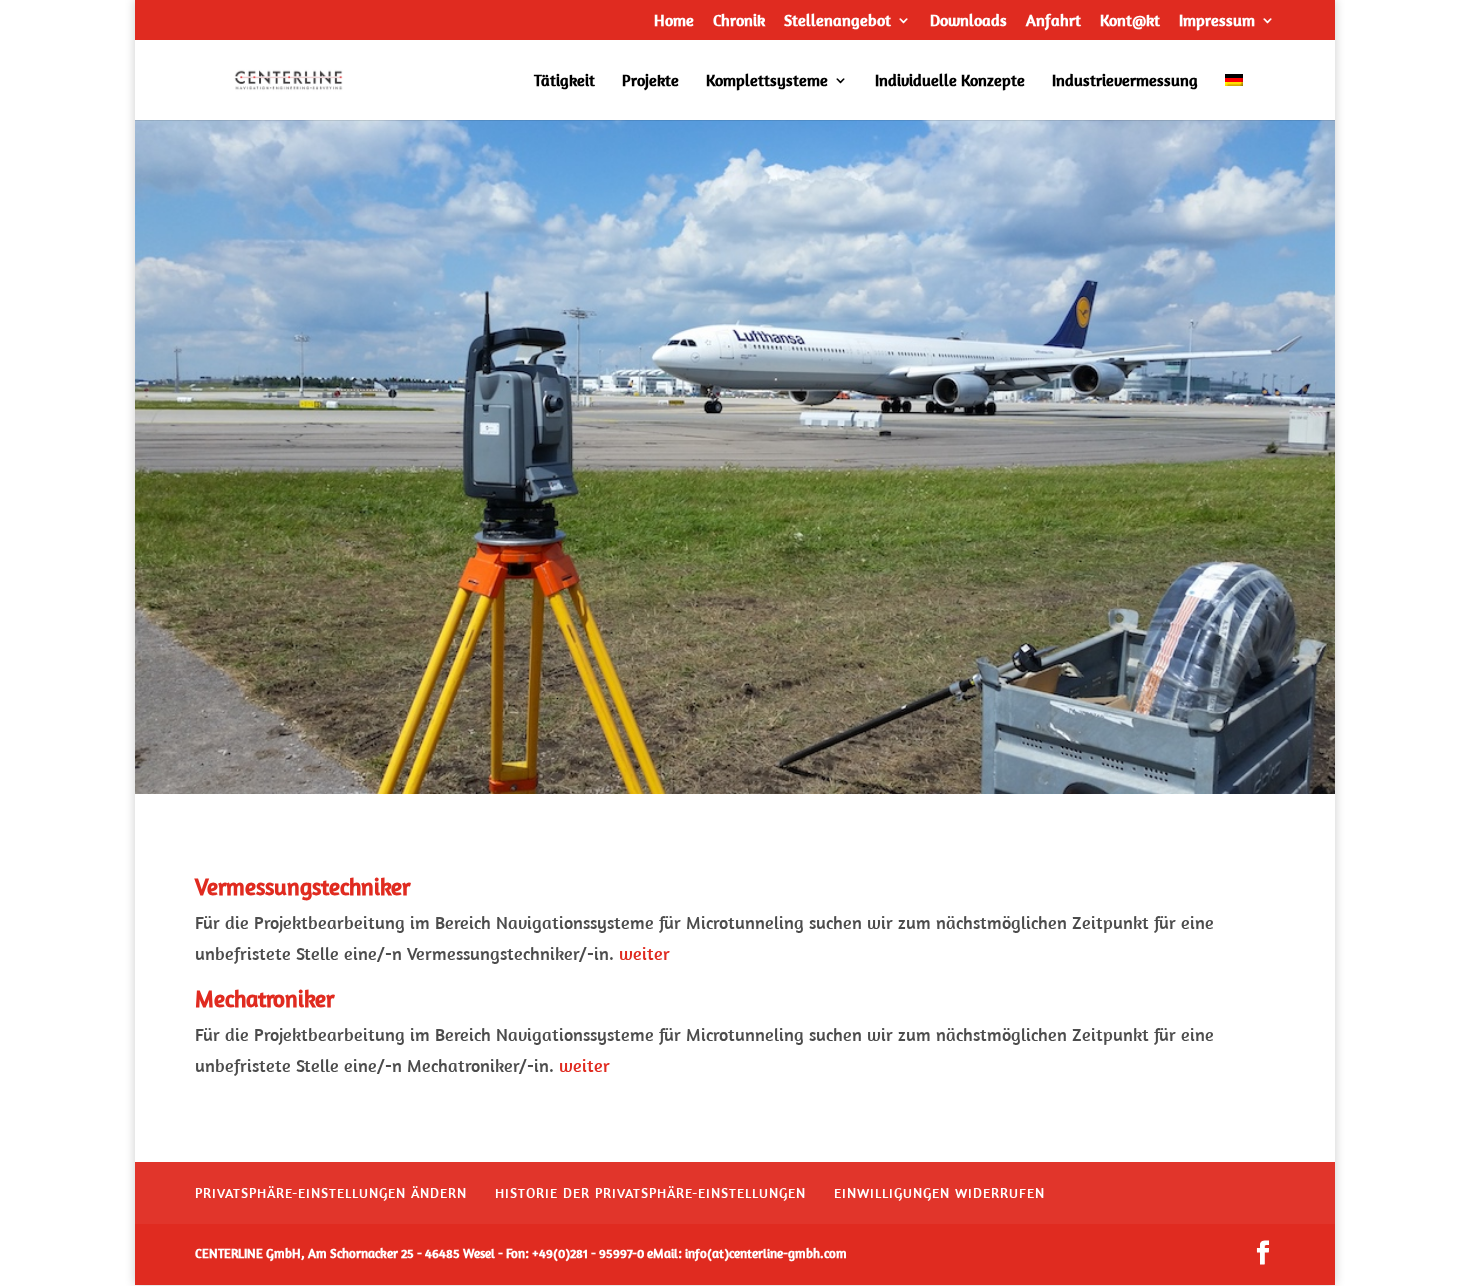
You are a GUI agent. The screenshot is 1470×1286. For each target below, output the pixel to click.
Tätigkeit (564, 81)
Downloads (968, 21)
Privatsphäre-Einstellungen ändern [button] (331, 1193)
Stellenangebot (837, 21)
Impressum (1217, 21)
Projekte (650, 81)
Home (674, 21)
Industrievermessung (1125, 81)
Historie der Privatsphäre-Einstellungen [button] (650, 1193)
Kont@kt (1130, 21)
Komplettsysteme (767, 81)
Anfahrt (1053, 21)
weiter (644, 953)
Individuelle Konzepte (950, 81)
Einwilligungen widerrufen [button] (939, 1193)
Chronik (739, 21)
